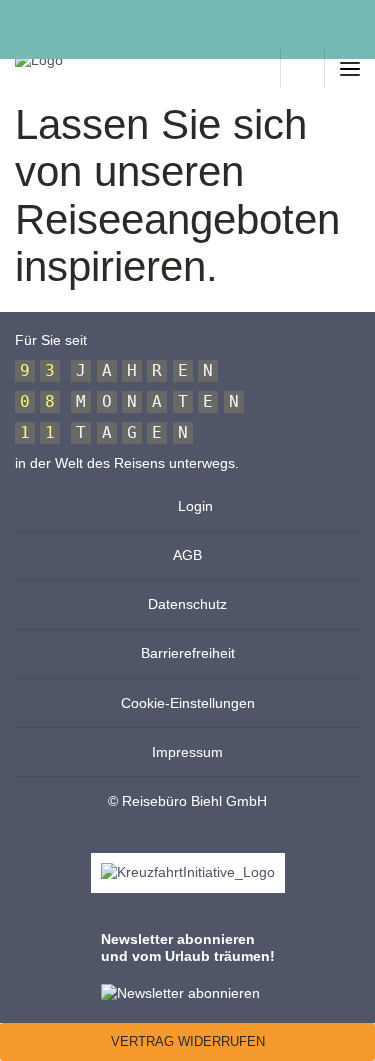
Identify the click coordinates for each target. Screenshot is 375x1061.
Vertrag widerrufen (188, 1041)
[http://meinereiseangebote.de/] (259, 68)
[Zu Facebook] (23, 19)
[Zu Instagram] (67, 19)
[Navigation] (350, 68)
